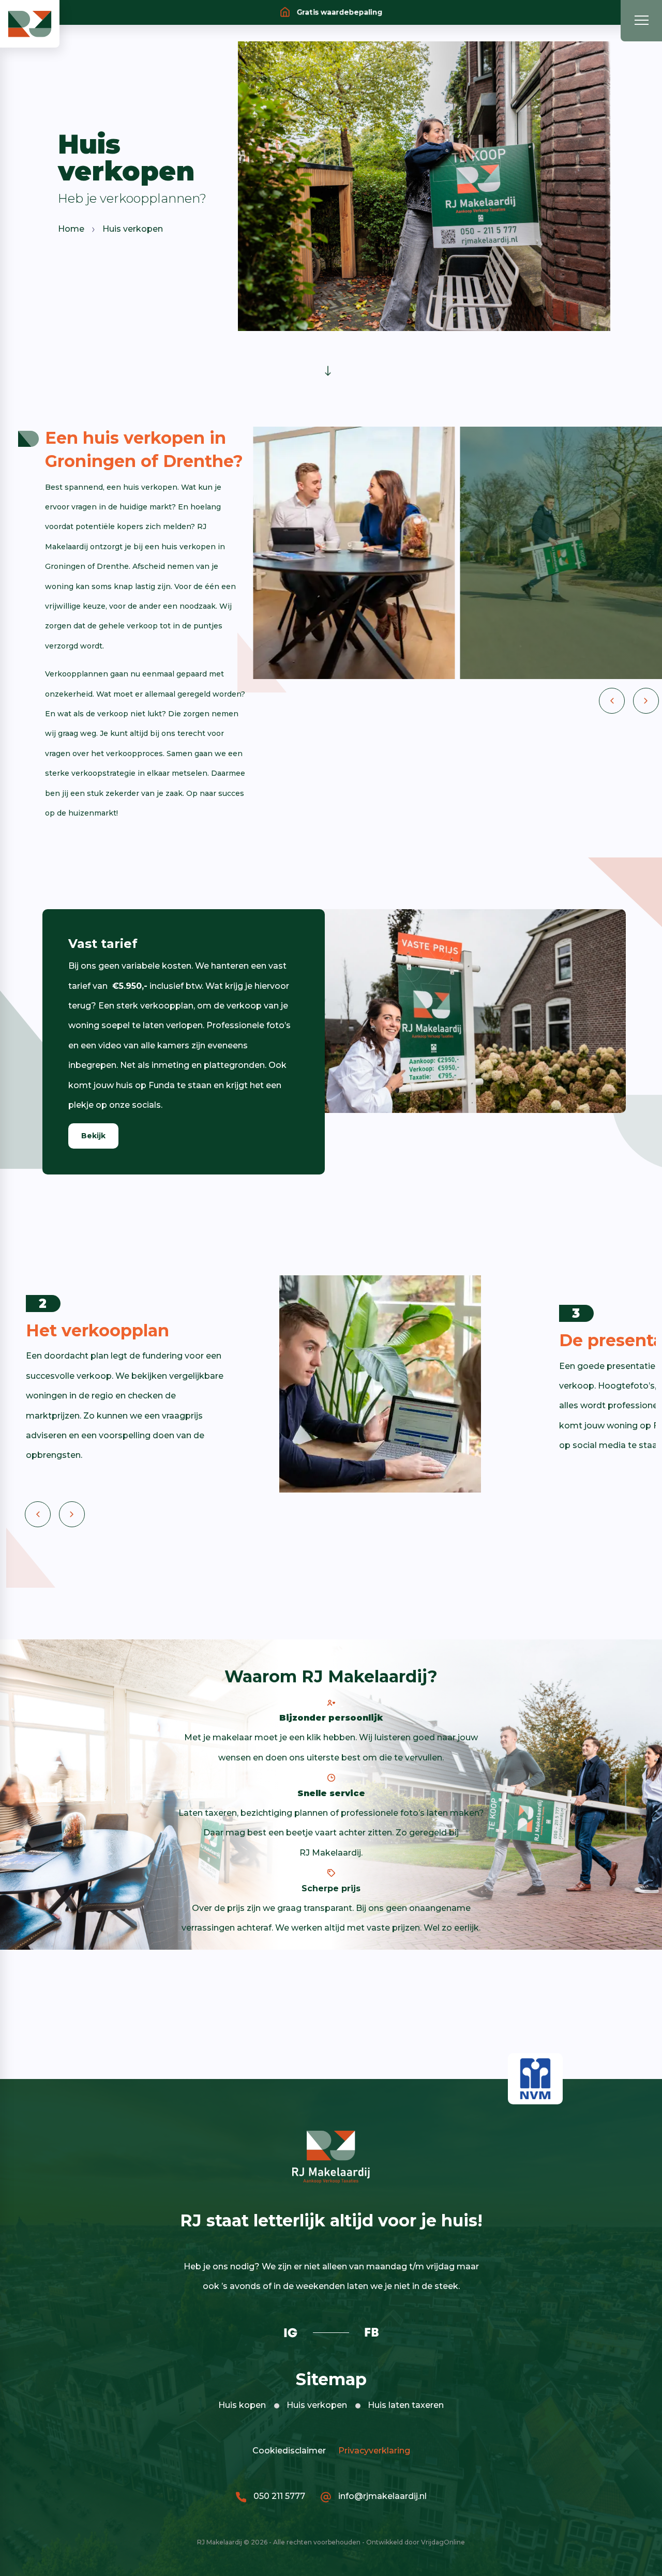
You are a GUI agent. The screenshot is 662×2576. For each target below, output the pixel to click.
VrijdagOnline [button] (443, 2542)
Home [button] (71, 229)
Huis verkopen (317, 2405)
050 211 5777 (278, 2496)
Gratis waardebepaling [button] (338, 12)
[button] (30, 23)
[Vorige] (612, 701)
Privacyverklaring (372, 2451)
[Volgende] (646, 701)
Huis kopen (242, 2405)
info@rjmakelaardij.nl (381, 2496)
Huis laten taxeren (406, 2405)
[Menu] (641, 21)
